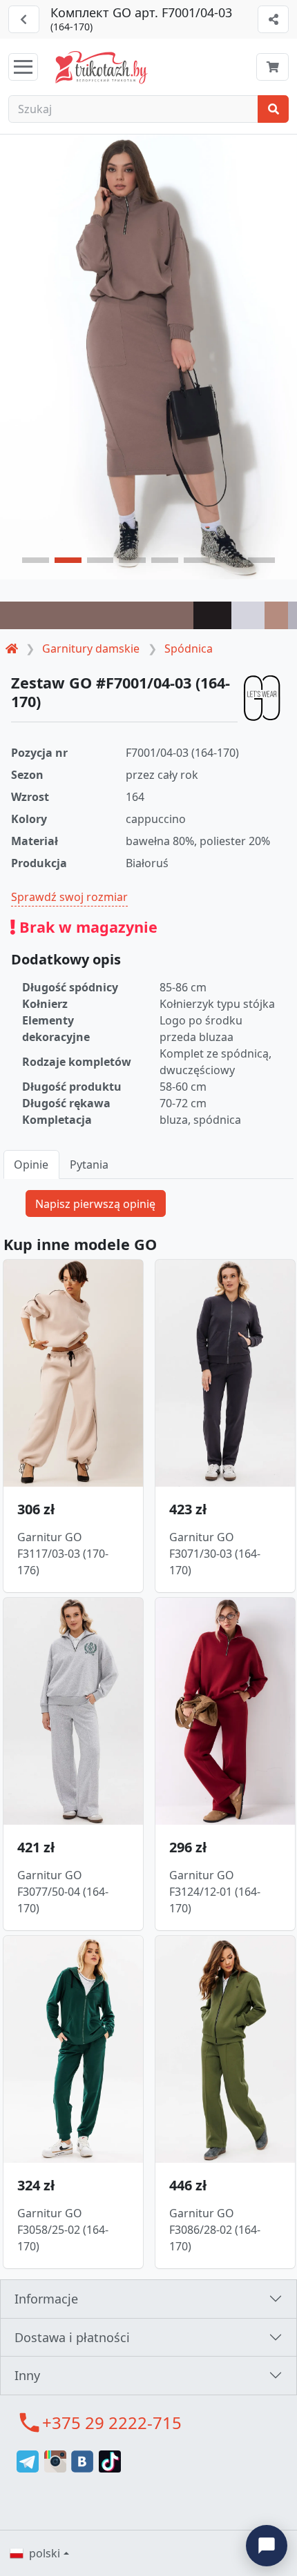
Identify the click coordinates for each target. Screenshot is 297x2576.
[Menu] (23, 67)
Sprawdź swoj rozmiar (69, 897)
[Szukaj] (273, 109)
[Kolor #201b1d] (213, 615)
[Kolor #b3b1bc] (293, 615)
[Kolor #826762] (97, 615)
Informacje (46, 2299)
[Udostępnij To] (273, 19)
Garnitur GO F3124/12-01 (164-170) (215, 1892)
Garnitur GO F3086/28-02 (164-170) (215, 2230)
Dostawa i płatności (72, 2337)
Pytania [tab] (89, 1165)
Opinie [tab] (31, 1165)
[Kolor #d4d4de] (248, 615)
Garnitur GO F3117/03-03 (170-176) (63, 1554)
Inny (27, 2375)
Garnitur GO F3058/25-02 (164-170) (63, 2230)
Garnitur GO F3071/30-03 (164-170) (215, 1554)
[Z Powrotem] (24, 19)
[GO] (262, 698)
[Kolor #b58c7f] (276, 615)
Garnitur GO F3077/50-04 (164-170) (63, 1892)
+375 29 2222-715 (112, 2423)
